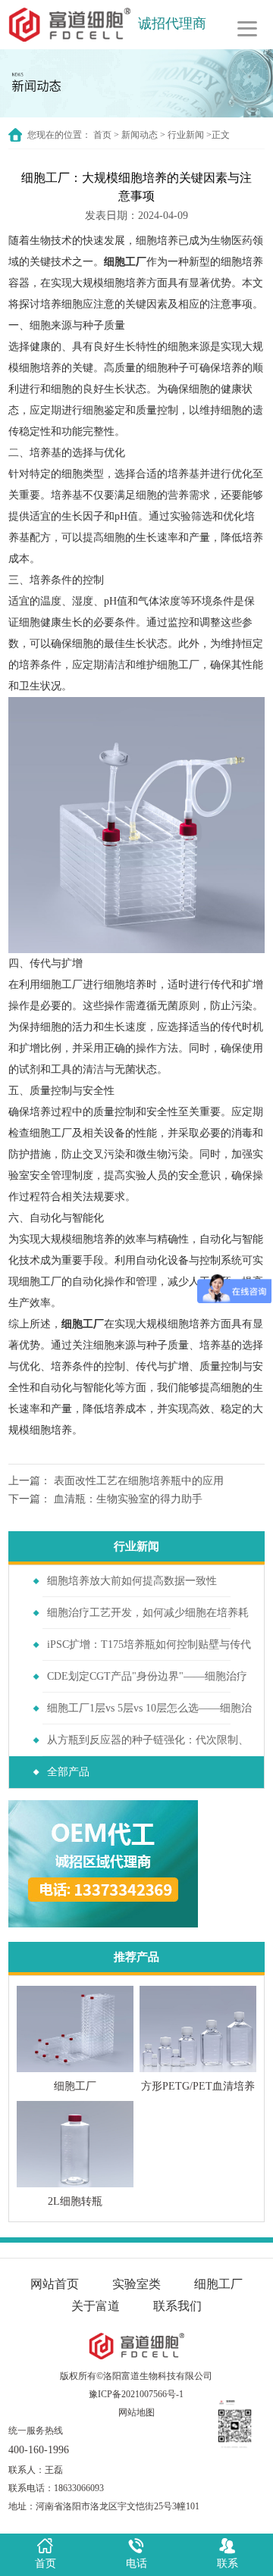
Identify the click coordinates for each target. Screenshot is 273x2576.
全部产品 (68, 1772)
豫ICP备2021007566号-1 (136, 2394)
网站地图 (136, 2412)
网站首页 (55, 2284)
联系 (227, 2563)
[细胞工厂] (136, 825)
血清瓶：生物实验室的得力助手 (128, 1499)
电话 (136, 2563)
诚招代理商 (172, 23)
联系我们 (177, 2306)
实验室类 (136, 2284)
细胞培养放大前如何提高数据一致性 (132, 1581)
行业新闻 (186, 135)
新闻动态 (140, 135)
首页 (102, 135)
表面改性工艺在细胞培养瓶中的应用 (139, 1481)
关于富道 (96, 2306)
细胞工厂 (125, 262)
